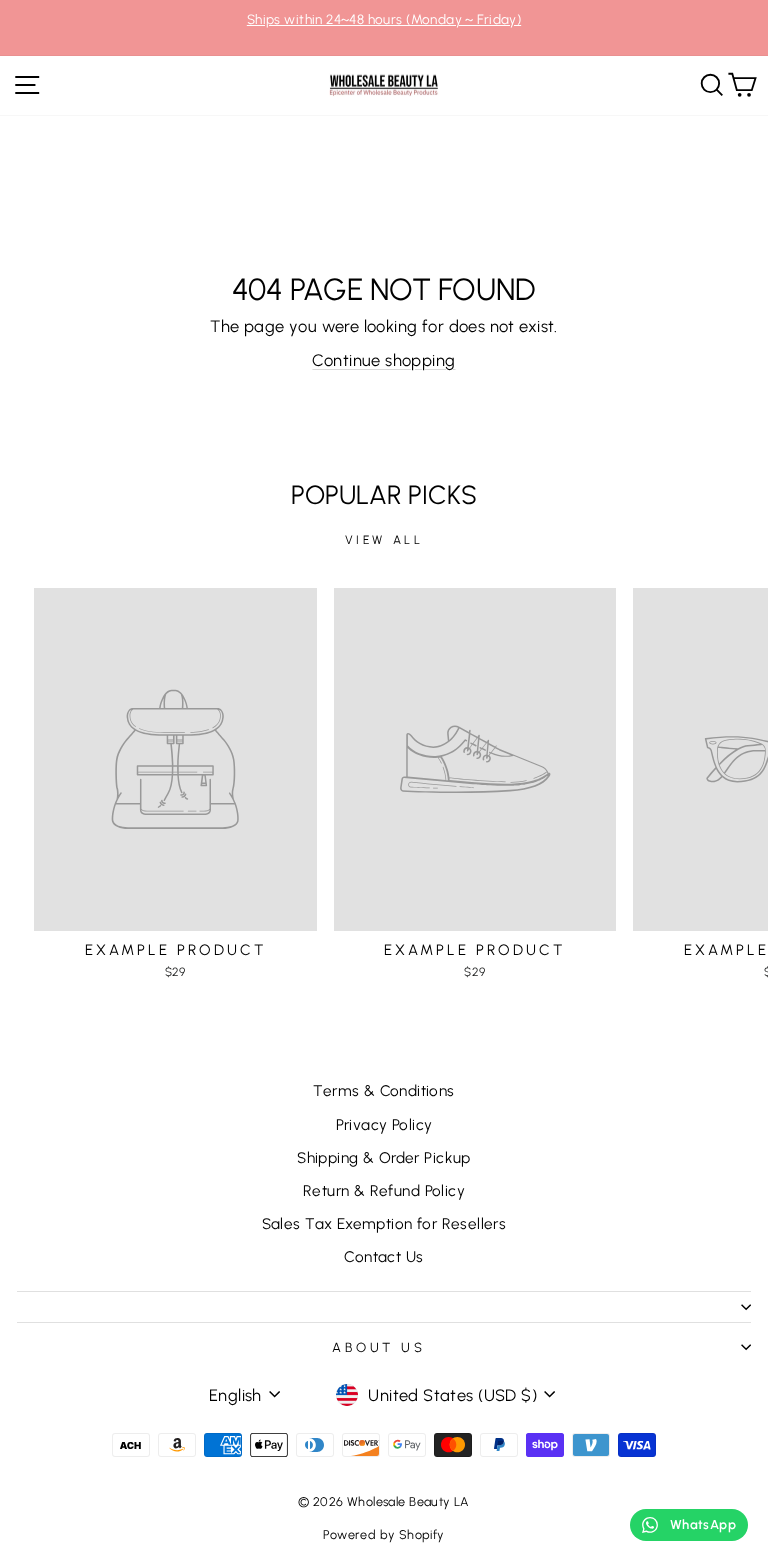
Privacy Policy (384, 1124)
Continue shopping (383, 360)
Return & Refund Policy (384, 1190)
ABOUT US (379, 1347)
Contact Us (383, 1256)
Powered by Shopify (383, 1534)
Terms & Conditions (383, 1090)
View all (384, 540)
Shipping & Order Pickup (384, 1157)
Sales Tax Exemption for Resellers (384, 1223)
